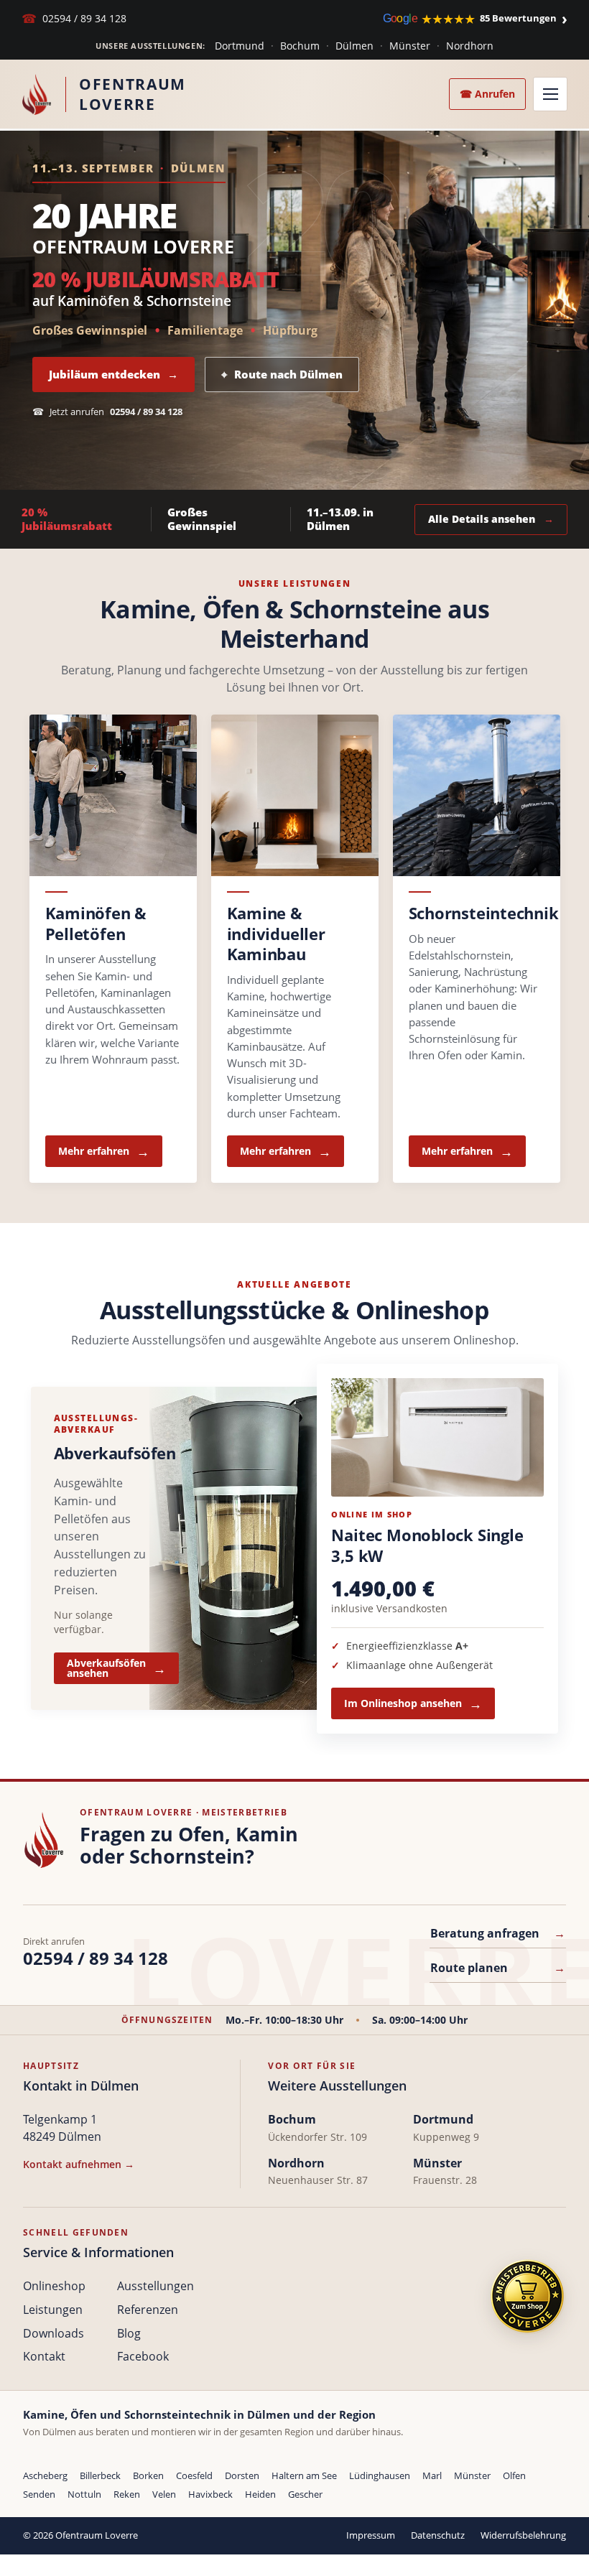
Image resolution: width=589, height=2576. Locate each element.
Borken (148, 2475)
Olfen (514, 2475)
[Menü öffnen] (550, 94)
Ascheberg (45, 2475)
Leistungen (53, 2310)
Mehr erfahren (94, 1151)
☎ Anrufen (487, 94)
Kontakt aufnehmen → (79, 2164)
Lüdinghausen (380, 2475)
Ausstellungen (156, 2286)
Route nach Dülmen (282, 374)
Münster (410, 46)
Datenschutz (438, 2535)
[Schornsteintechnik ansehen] (477, 795)
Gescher (305, 2494)
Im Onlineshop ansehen (403, 1703)
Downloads (54, 2333)
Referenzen (148, 2310)
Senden (39, 2494)
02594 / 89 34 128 (74, 18)
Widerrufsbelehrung (523, 2535)
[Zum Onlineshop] (527, 2296)
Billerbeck (100, 2475)
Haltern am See (304, 2475)
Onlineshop (54, 2286)
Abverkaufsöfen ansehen (106, 1668)
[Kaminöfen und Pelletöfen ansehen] (113, 795)
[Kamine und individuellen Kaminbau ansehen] (295, 795)
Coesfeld (194, 2475)
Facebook (143, 2356)
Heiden (260, 2494)
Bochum (300, 46)
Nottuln (84, 2494)
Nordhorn (470, 46)
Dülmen (354, 46)
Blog (129, 2333)
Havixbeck (210, 2494)
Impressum (371, 2535)
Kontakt (44, 2356)
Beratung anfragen (498, 1933)
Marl (432, 2475)
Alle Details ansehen (491, 519)
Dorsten (242, 2475)
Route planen (498, 1968)
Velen (164, 2494)
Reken (127, 2494)
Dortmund (240, 46)
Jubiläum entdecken (113, 374)
